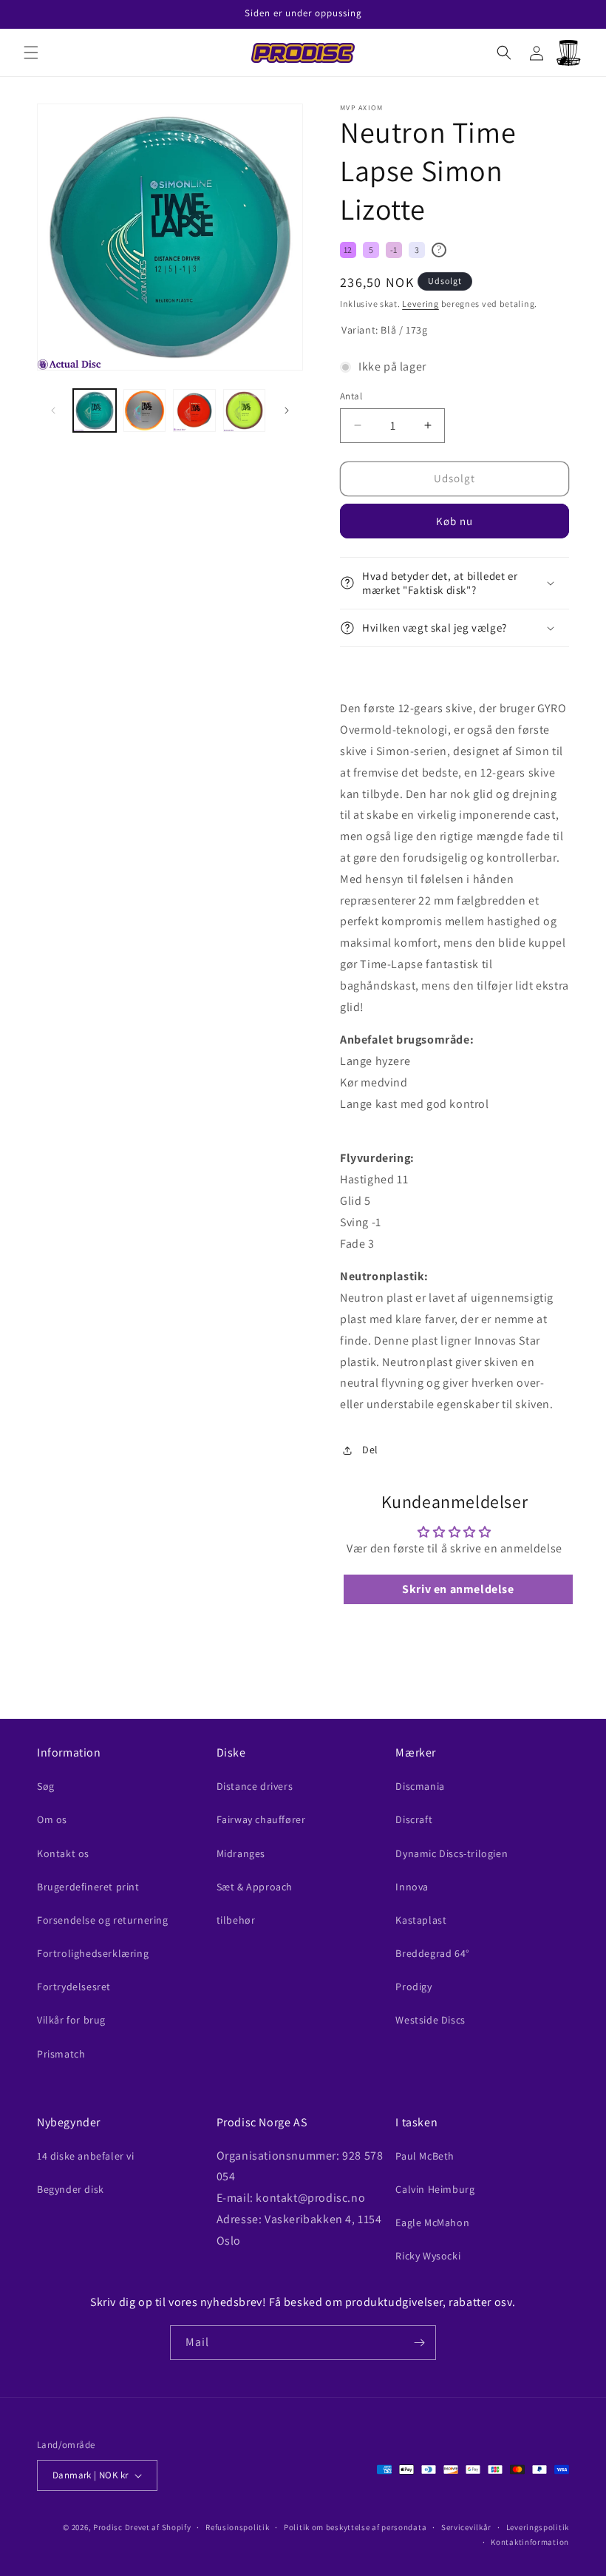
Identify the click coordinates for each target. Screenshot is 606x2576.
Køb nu (454, 521)
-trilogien (452, 1853)
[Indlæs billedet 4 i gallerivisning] (245, 410)
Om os (52, 1819)
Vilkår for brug (71, 2020)
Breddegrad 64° (432, 1953)
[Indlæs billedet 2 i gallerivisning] (145, 410)
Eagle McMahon (432, 2222)
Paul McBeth (425, 2156)
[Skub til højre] (287, 410)
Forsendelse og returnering (103, 1920)
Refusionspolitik (237, 2527)
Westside (430, 2020)
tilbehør (236, 1920)
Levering (421, 304)
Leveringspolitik (538, 2527)
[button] (31, 53)
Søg (46, 1786)
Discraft (414, 1819)
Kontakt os (63, 1853)
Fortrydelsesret (74, 1987)
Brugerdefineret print (88, 1887)
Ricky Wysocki (428, 2256)
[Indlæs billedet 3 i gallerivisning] (194, 410)
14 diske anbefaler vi (86, 2156)
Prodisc (108, 2527)
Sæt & (255, 1887)
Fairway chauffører (261, 1819)
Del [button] (370, 1450)
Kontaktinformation (530, 2542)
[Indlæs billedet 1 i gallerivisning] (95, 410)
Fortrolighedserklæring (93, 1953)
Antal (351, 396)
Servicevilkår (466, 2527)
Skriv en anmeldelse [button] (458, 1589)
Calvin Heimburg (435, 2189)
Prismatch (61, 2054)
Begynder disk (71, 2189)
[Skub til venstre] (53, 410)
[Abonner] (419, 2343)
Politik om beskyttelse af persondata (355, 2527)
